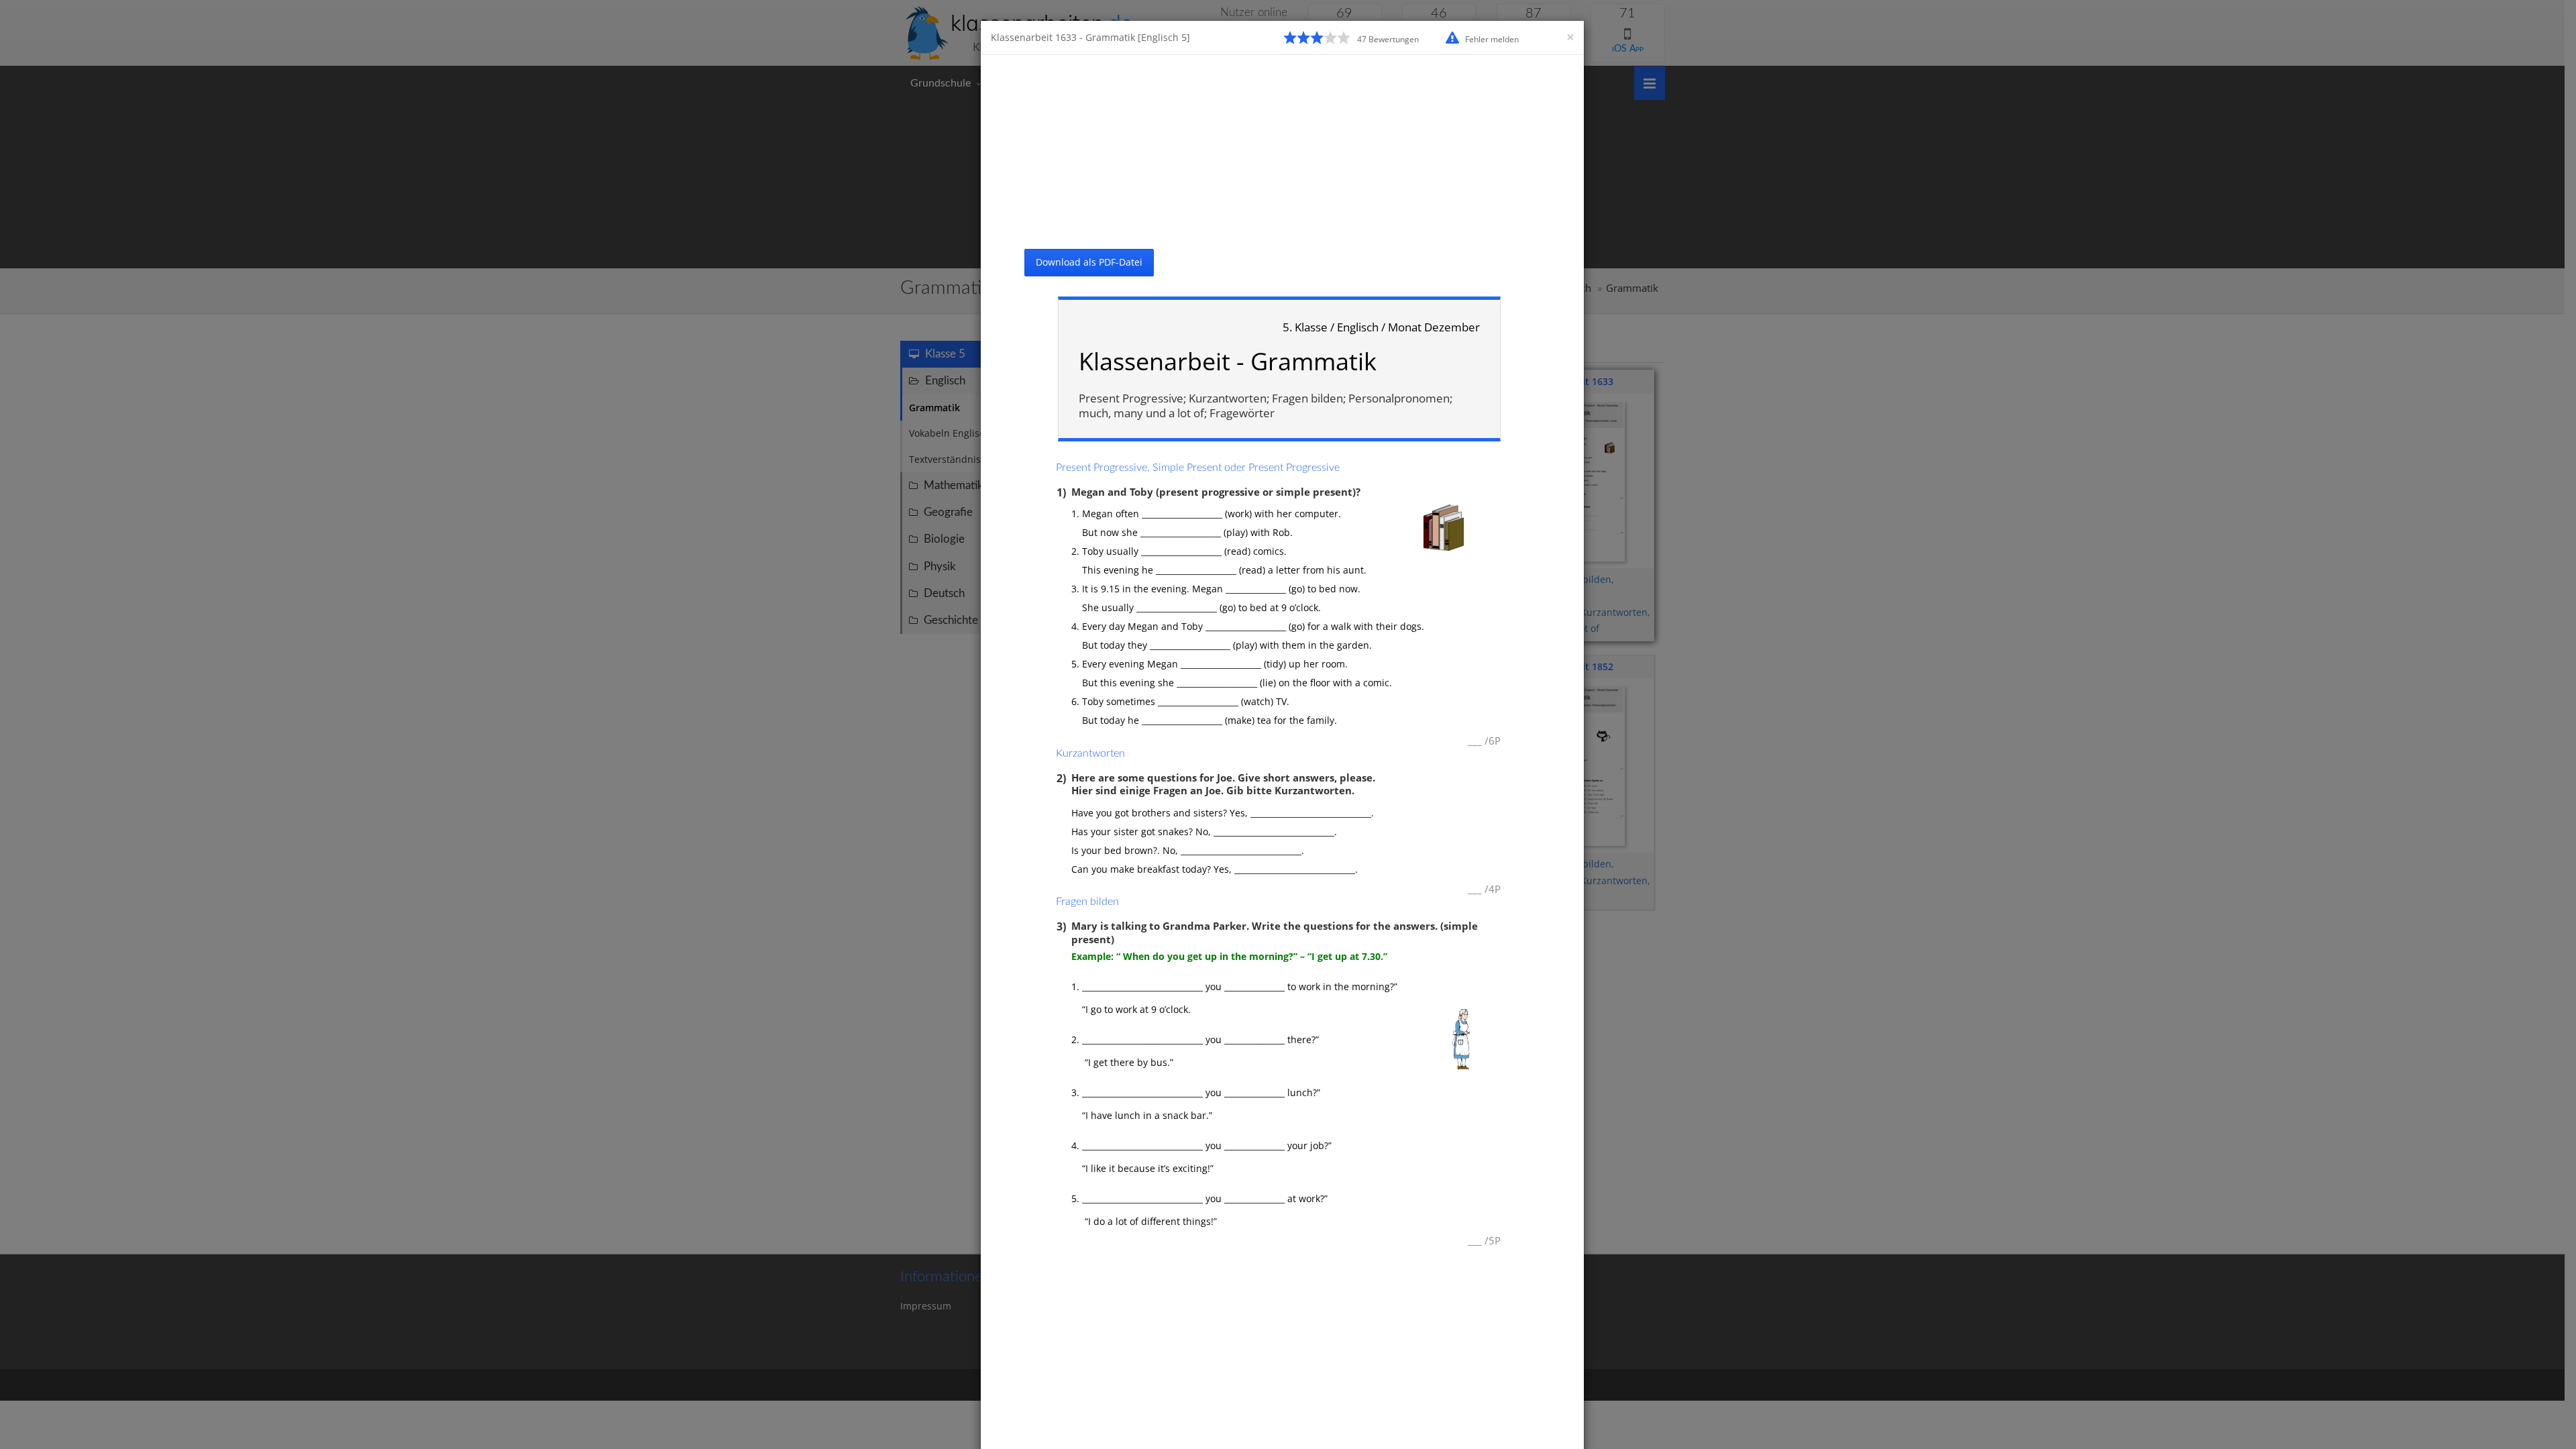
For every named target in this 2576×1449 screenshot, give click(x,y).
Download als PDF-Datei (1089, 262)
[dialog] (1288, 724)
